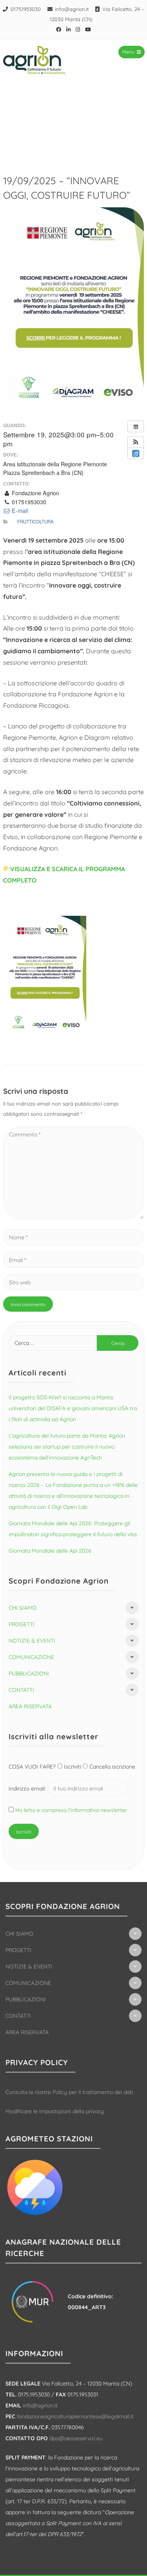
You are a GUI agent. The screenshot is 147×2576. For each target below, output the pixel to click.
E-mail (19, 511)
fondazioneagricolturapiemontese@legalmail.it (75, 2416)
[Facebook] (59, 29)
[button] (136, 442)
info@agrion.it (72, 9)
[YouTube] (88, 29)
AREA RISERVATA (30, 1706)
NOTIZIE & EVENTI (32, 1641)
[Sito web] (73, 1282)
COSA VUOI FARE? (33, 1767)
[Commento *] (73, 1217)
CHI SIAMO (23, 1608)
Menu (128, 52)
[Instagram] (78, 29)
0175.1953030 (26, 9)
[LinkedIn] (69, 29)
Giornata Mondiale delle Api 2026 (50, 1551)
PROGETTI (22, 1624)
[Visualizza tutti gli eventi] (136, 426)
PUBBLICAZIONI (29, 1674)
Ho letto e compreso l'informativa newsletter (71, 1810)
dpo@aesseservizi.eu (76, 2438)
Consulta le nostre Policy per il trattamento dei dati (69, 2092)
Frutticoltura (35, 521)
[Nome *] (73, 1237)
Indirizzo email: (28, 1789)
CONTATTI (21, 1690)
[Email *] (73, 1260)
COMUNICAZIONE (31, 1657)
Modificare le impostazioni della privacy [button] (55, 2111)
